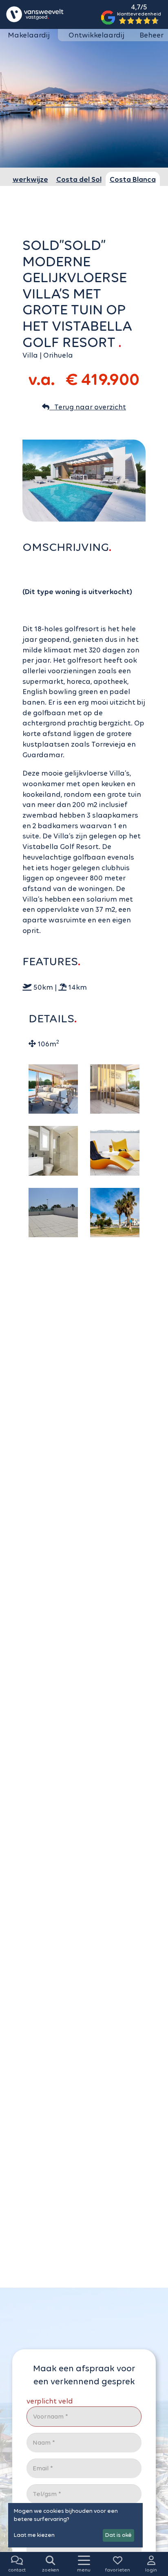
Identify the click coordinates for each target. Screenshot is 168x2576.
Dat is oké (118, 2535)
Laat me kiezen (34, 2535)
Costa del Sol (79, 179)
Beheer (151, 35)
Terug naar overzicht (88, 407)
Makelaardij (29, 35)
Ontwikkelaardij (96, 35)
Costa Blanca (133, 179)
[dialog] (75, 2525)
